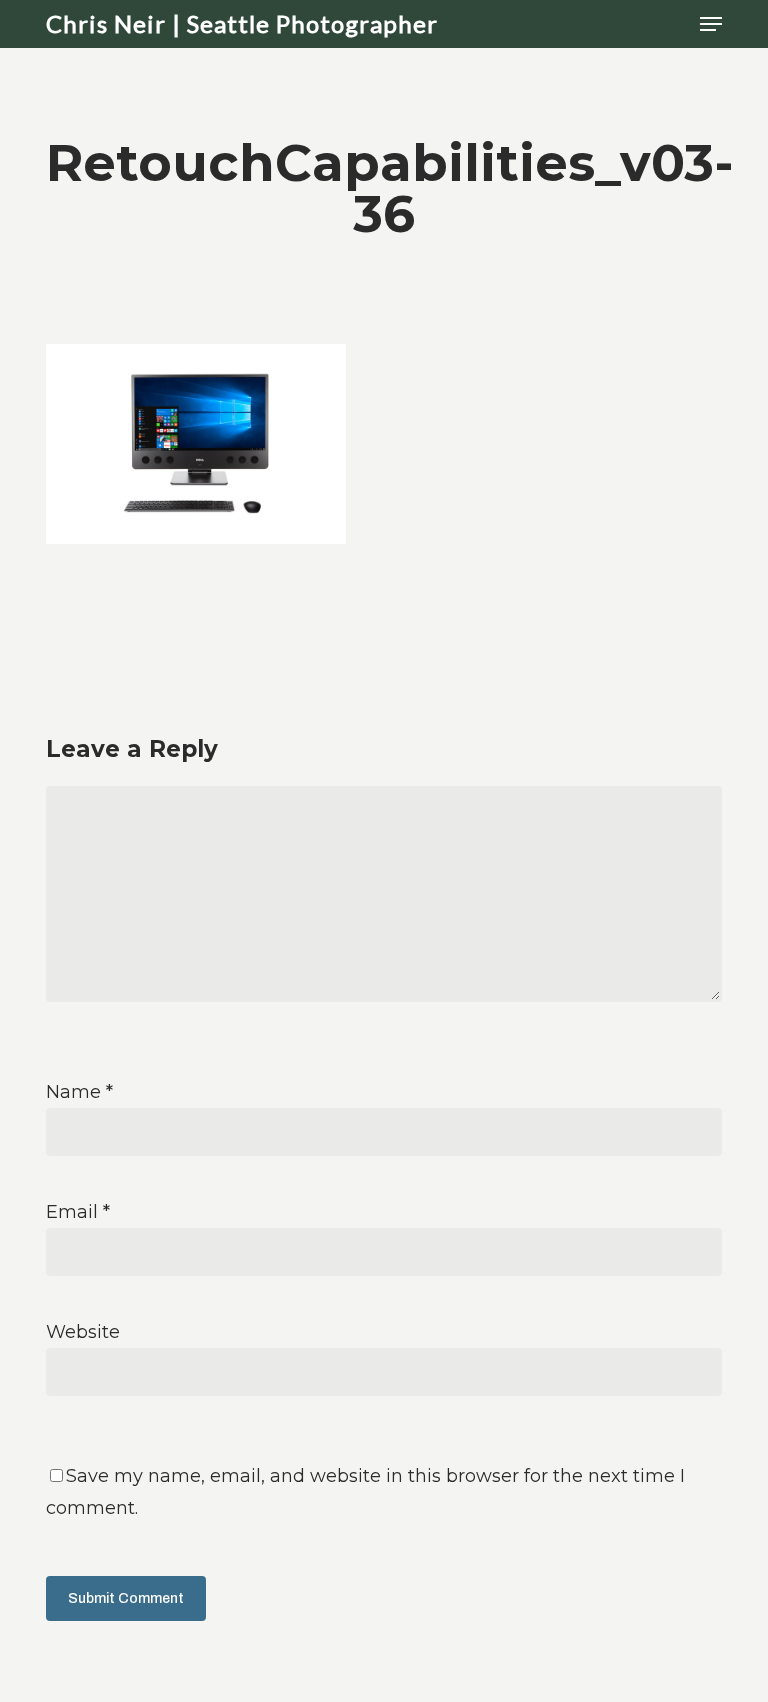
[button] (711, 24)
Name (79, 1092)
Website (83, 1332)
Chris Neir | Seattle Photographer (242, 24)
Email (78, 1212)
